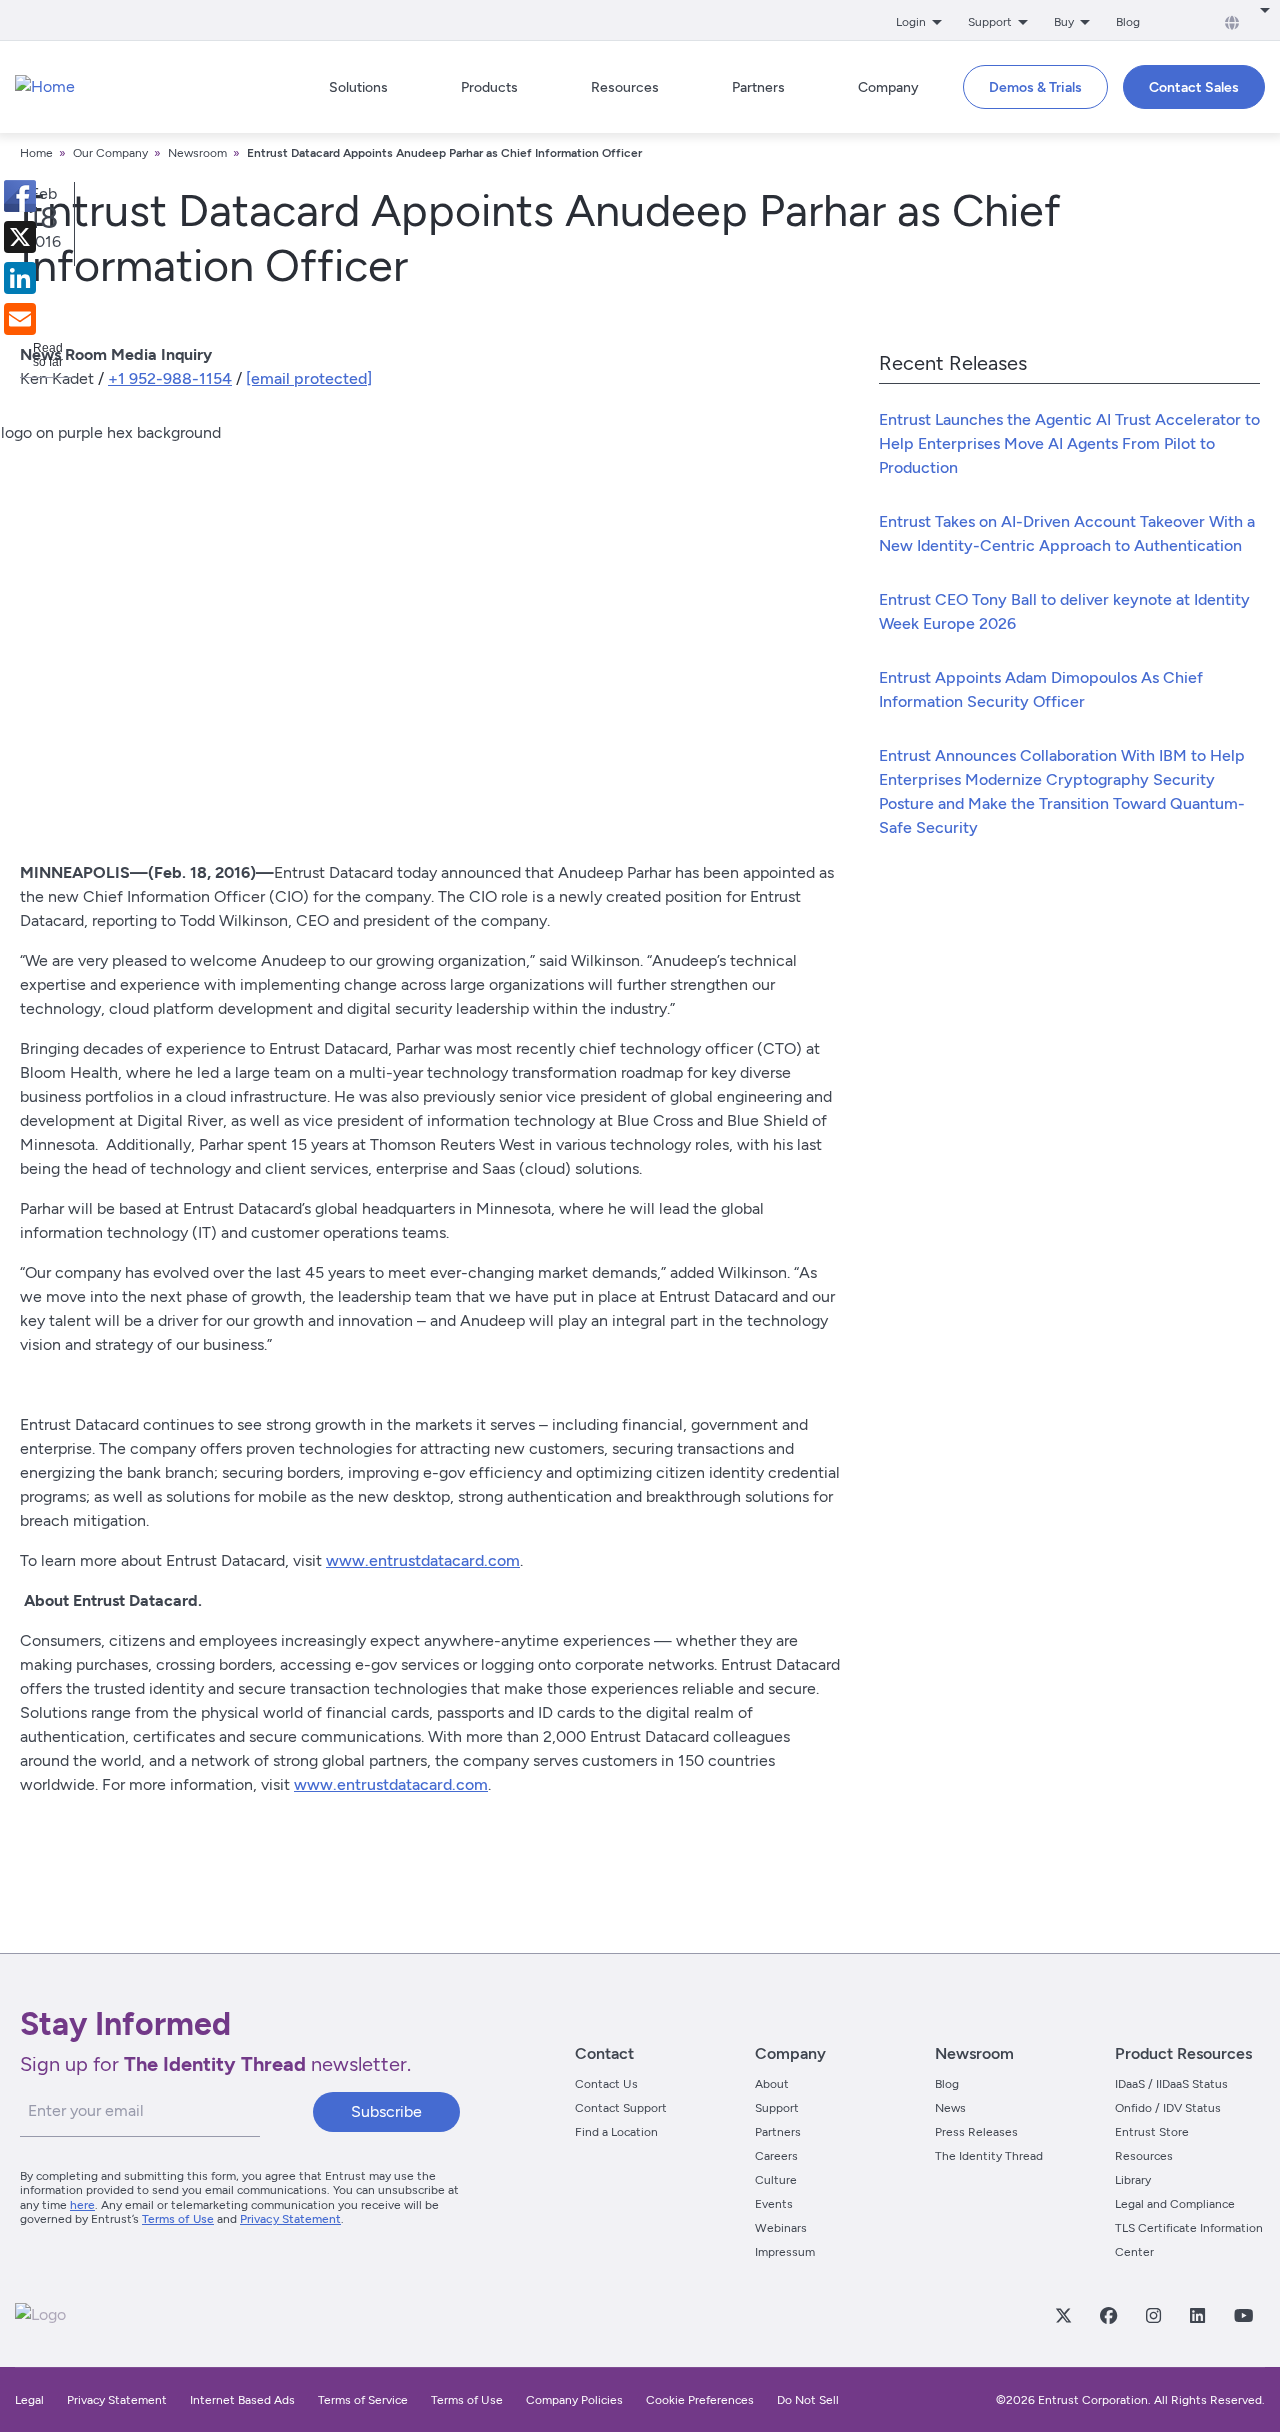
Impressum (785, 2252)
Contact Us (606, 2084)
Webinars (781, 2228)
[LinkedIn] (1197, 2315)
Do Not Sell (808, 2400)
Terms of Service (363, 2400)
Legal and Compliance (1175, 2204)
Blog (1128, 22)
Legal (29, 2400)
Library (1133, 2180)
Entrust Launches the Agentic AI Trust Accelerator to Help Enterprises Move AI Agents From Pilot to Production (1069, 443)
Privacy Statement (290, 2219)
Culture (776, 2180)
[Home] (45, 87)
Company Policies (574, 2400)
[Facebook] (1108, 2315)
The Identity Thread (989, 2156)
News (950, 2108)
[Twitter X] (1063, 2315)
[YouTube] (1243, 2315)
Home (36, 153)
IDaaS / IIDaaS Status (1171, 2084)
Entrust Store (1152, 2132)
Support (777, 2108)
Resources (1144, 2156)
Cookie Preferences (700, 2400)
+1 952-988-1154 (170, 378)
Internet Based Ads (242, 2400)
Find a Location (616, 2132)
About (772, 2084)
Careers (776, 2156)
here (82, 2205)
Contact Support (621, 2108)
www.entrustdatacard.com (423, 1560)
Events (774, 2204)
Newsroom (197, 153)
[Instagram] (1153, 2315)
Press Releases (976, 2132)
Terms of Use (178, 2219)
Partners (778, 2132)
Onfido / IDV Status (1168, 2108)
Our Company (110, 153)
